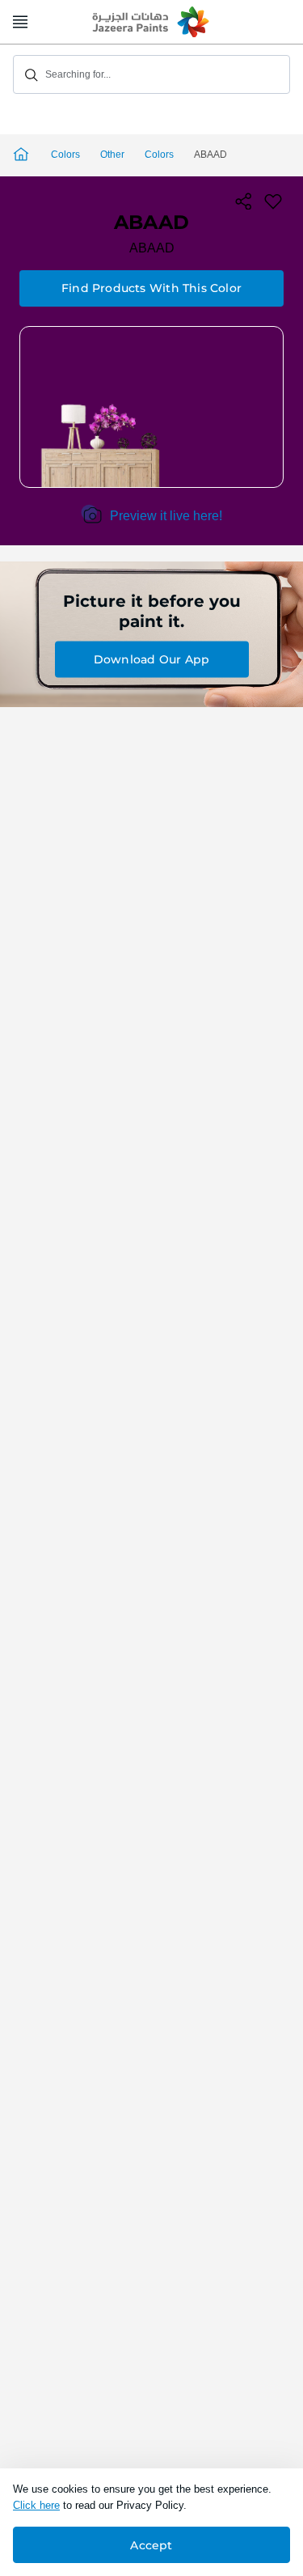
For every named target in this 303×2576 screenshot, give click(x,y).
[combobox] (151, 74)
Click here (36, 2505)
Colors (65, 155)
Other (112, 155)
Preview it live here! (166, 516)
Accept (151, 2545)
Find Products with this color (151, 288)
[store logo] (152, 23)
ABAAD (152, 248)
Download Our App (151, 659)
